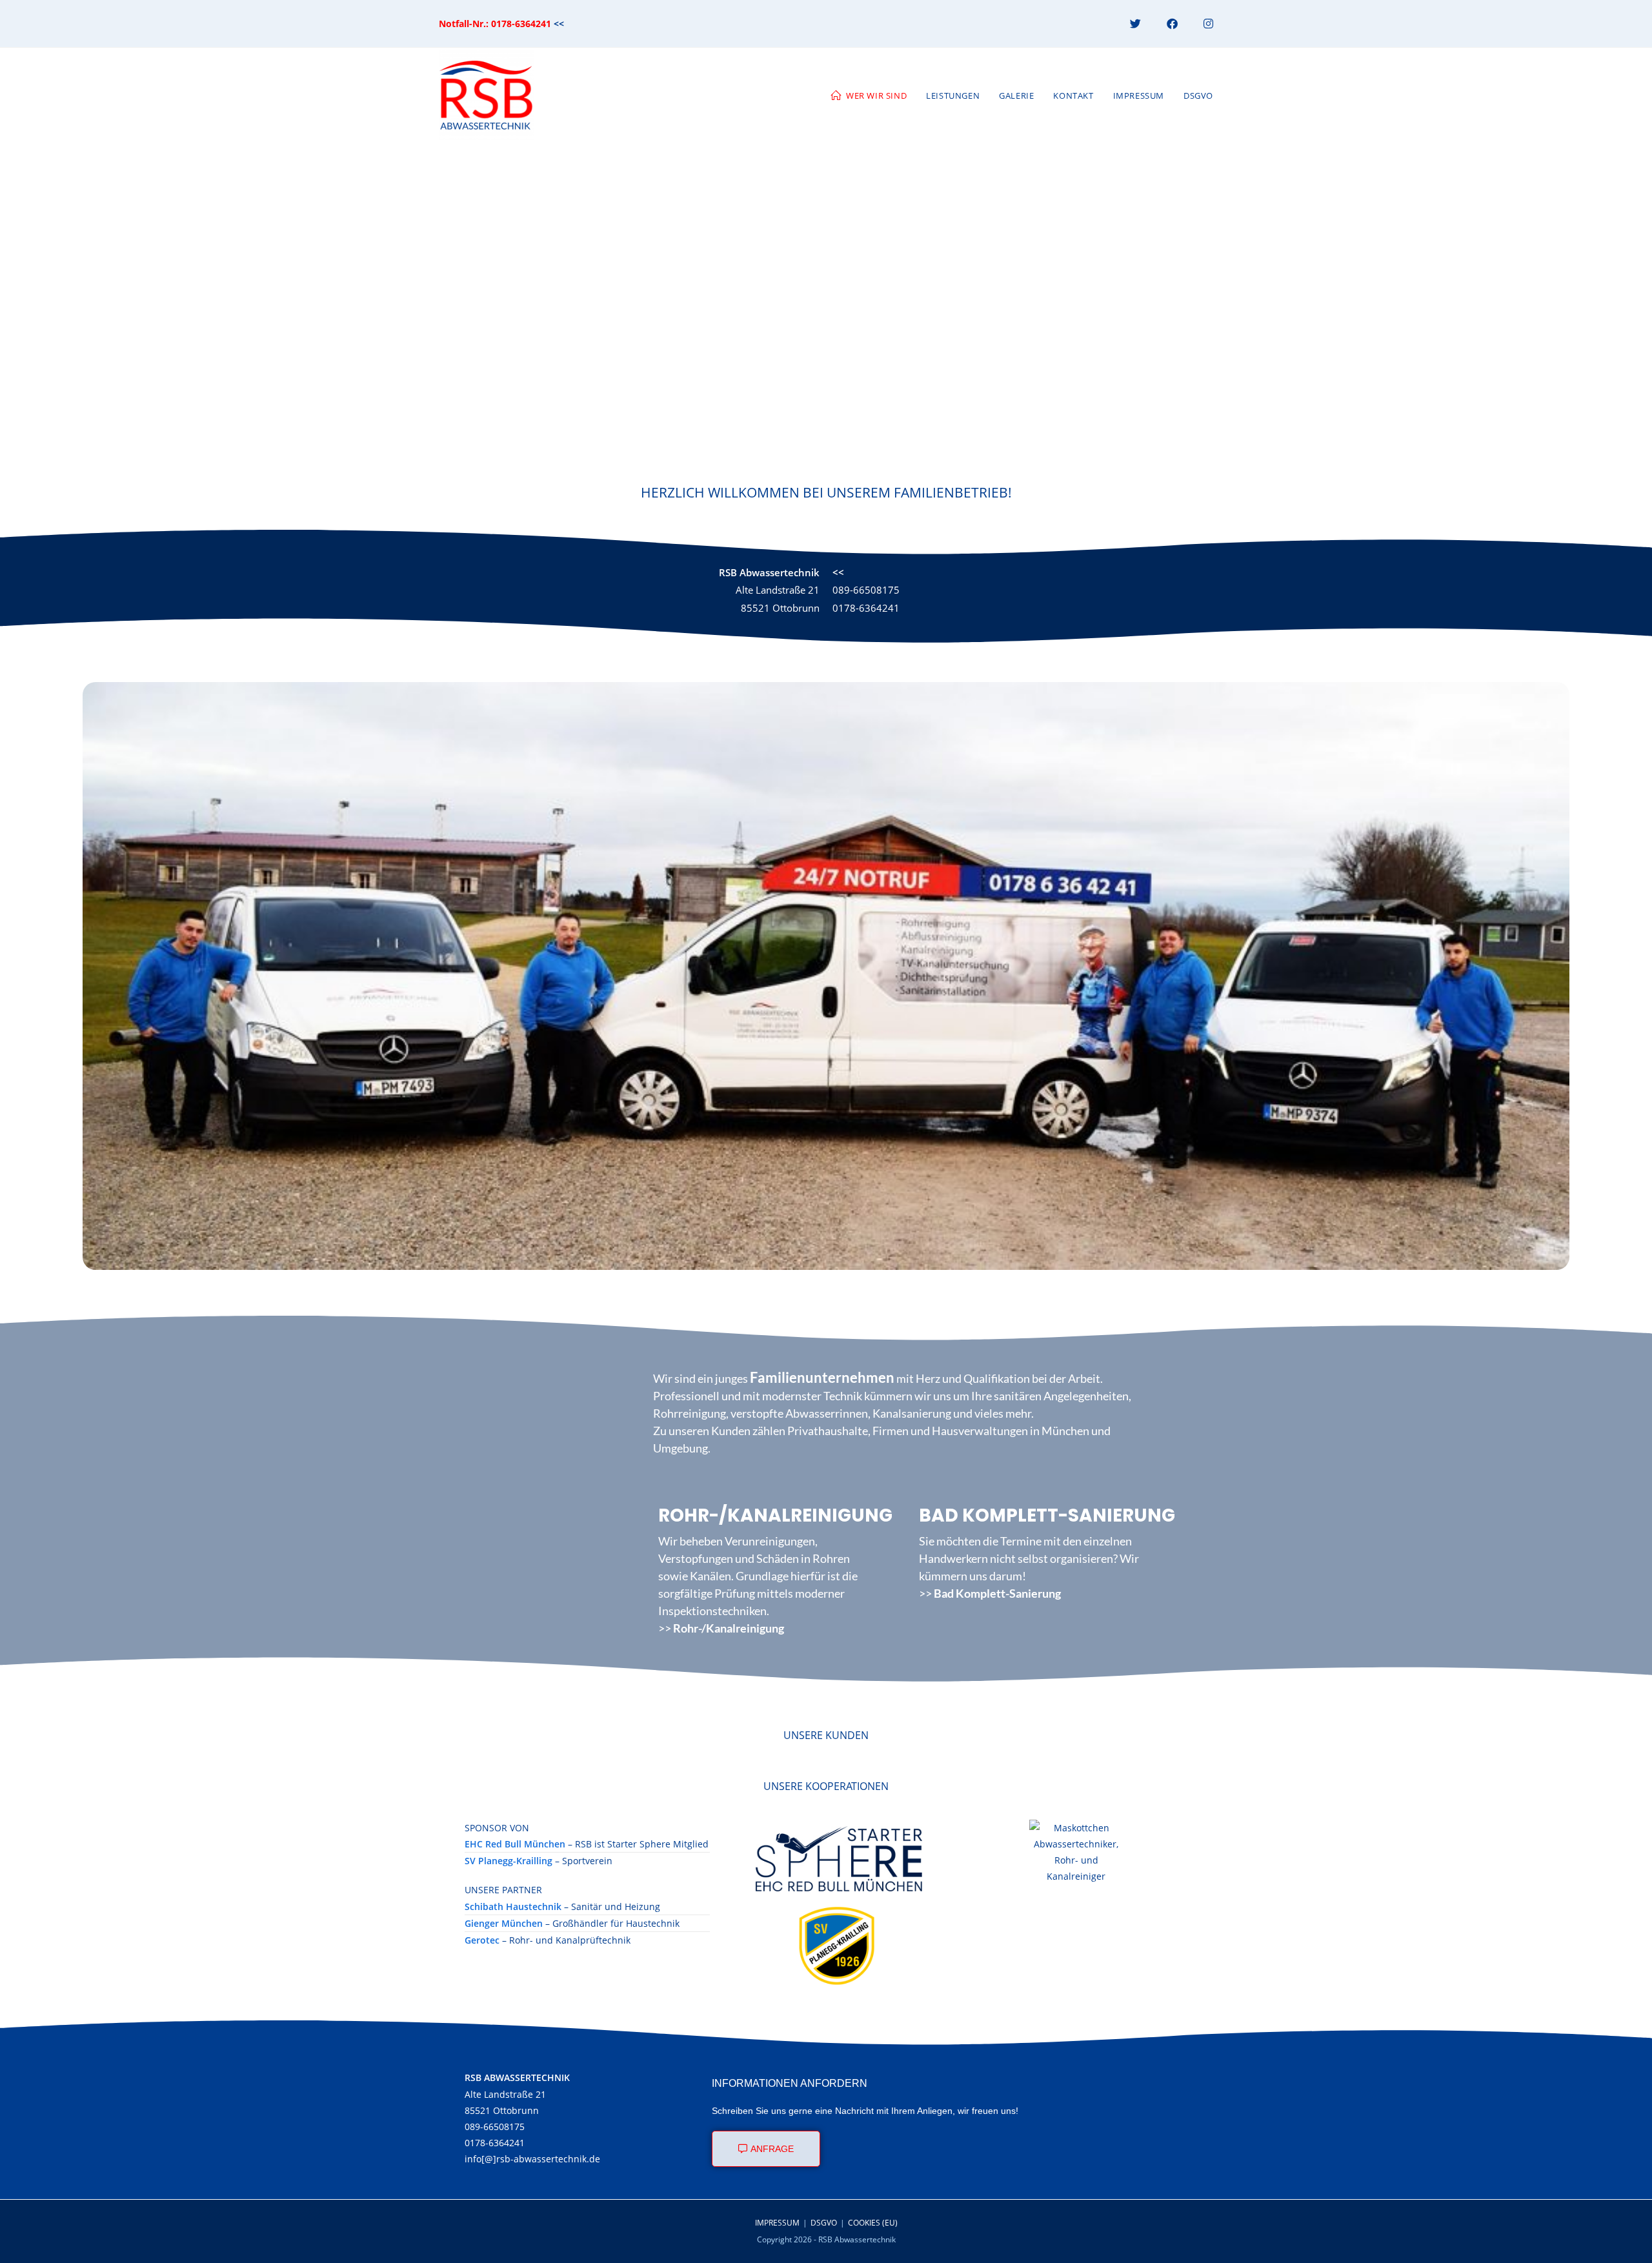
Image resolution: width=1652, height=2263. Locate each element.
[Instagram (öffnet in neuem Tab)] (1202, 24)
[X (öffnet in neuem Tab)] (1135, 24)
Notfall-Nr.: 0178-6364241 (495, 24)
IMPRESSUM (777, 2223)
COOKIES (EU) (873, 2223)
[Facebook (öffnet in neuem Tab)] (1172, 24)
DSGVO (824, 2223)
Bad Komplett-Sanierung (997, 1593)
